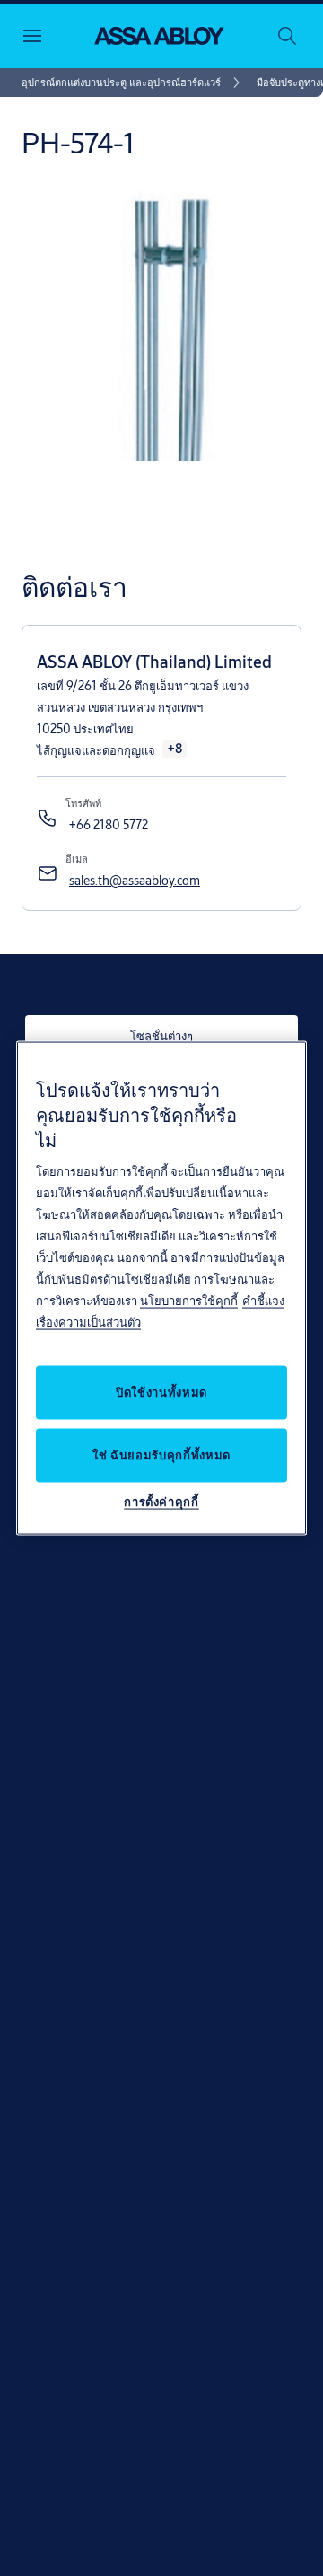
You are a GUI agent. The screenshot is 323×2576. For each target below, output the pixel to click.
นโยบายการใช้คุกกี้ (189, 1300)
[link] (134, 83)
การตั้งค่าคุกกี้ (161, 1501)
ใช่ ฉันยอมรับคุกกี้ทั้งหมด (161, 1454)
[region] (161, 1288)
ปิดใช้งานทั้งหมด (161, 1391)
